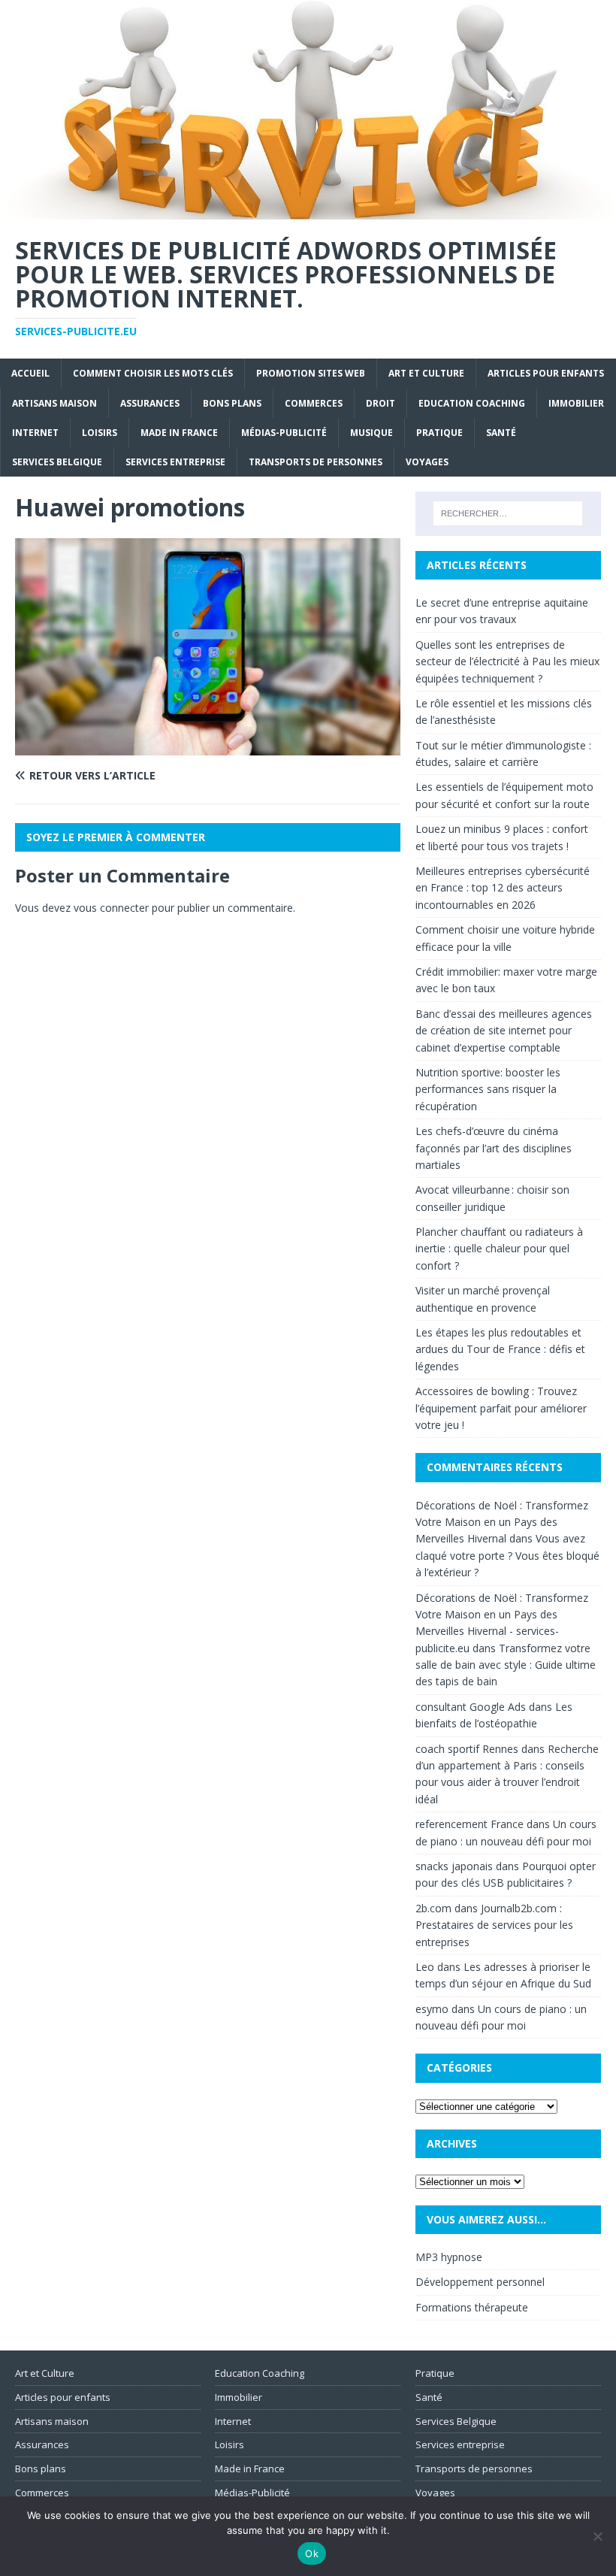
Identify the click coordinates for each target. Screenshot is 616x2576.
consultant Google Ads (471, 1707)
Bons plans (232, 403)
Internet (35, 433)
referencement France (470, 1824)
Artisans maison (54, 403)
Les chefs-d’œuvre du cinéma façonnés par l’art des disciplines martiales (494, 1148)
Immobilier (576, 403)
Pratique (439, 433)
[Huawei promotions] (208, 747)
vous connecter (111, 908)
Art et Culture (426, 373)
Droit (380, 403)
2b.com (433, 1908)
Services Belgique (57, 462)
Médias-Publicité (284, 433)
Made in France (179, 433)
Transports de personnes (316, 462)
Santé (501, 433)
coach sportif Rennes (467, 1749)
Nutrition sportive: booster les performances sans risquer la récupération (488, 1089)
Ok (312, 2553)
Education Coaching (472, 403)
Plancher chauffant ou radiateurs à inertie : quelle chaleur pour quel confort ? (499, 1249)
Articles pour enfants (546, 373)
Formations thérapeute (472, 2307)
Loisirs (100, 433)
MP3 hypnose (449, 2257)
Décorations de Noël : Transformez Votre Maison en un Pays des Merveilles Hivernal (502, 1522)
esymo (432, 2009)
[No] (597, 2536)
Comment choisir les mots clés (153, 373)
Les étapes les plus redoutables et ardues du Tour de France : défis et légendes (500, 1349)
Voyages (427, 462)
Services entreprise (175, 462)
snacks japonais (454, 1866)
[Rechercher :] (508, 513)
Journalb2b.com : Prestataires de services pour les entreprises (494, 1925)
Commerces (314, 403)
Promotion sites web (311, 373)
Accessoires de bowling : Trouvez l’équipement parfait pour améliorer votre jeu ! (501, 1408)
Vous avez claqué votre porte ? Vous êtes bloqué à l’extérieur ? (507, 1555)
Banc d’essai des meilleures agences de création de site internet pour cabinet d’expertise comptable (504, 1031)
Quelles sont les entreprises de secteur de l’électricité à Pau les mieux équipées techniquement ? (507, 661)
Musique (371, 433)
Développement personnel (480, 2282)
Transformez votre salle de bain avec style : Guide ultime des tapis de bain (506, 1665)
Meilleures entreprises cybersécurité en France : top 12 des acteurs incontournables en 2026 (503, 888)
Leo (425, 1967)
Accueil (30, 373)
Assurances (150, 403)
